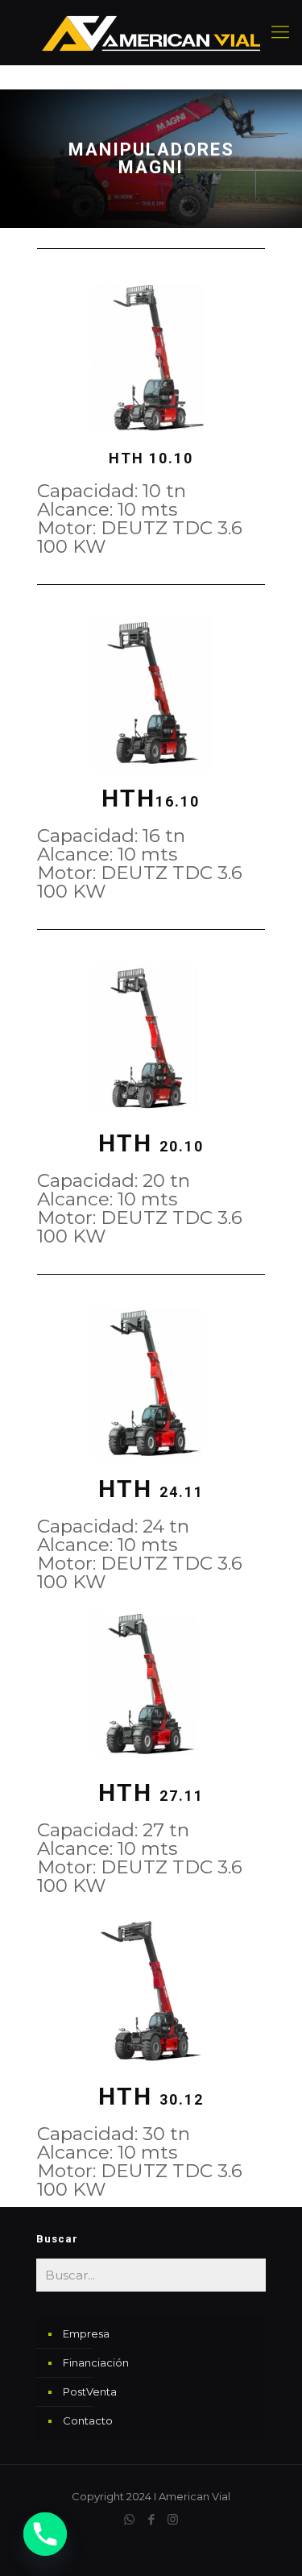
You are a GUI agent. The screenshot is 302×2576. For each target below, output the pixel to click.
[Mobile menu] (280, 32)
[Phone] (45, 2534)
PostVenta (90, 2391)
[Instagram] (173, 2519)
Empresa (86, 2333)
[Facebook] (151, 2519)
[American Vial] (151, 32)
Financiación (96, 2362)
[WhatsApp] (129, 2519)
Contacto (88, 2420)
